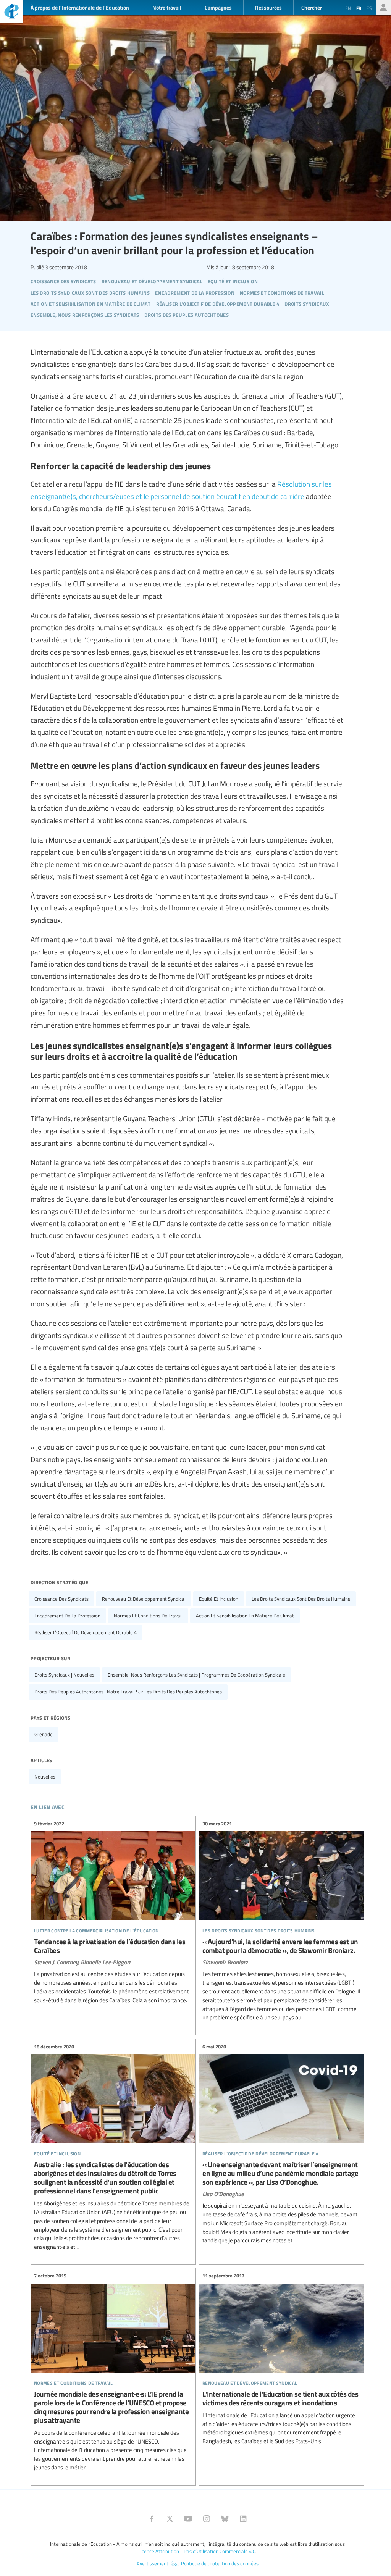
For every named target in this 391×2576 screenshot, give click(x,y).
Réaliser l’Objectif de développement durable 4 (86, 1632)
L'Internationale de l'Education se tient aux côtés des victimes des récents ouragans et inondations (282, 2359)
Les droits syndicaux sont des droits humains (301, 1599)
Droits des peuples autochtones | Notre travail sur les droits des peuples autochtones (128, 1692)
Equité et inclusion (219, 1599)
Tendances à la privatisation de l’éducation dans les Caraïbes (113, 1912)
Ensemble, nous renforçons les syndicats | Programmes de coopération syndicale (196, 1675)
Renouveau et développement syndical (144, 1599)
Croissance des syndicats (61, 1599)
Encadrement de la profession (67, 1616)
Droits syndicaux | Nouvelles (64, 1675)
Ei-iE (11, 12)
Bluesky (225, 2519)
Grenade (44, 1734)
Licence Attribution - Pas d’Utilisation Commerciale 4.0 (197, 2551)
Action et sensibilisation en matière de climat (245, 1616)
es (369, 8)
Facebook (152, 2519)
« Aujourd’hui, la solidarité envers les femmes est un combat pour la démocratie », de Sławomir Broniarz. (282, 1921)
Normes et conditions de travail (148, 1616)
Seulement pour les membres (383, 8)
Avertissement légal (158, 2563)
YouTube (188, 2519)
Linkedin (243, 2519)
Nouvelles (45, 1777)
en (348, 8)
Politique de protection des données (220, 2563)
